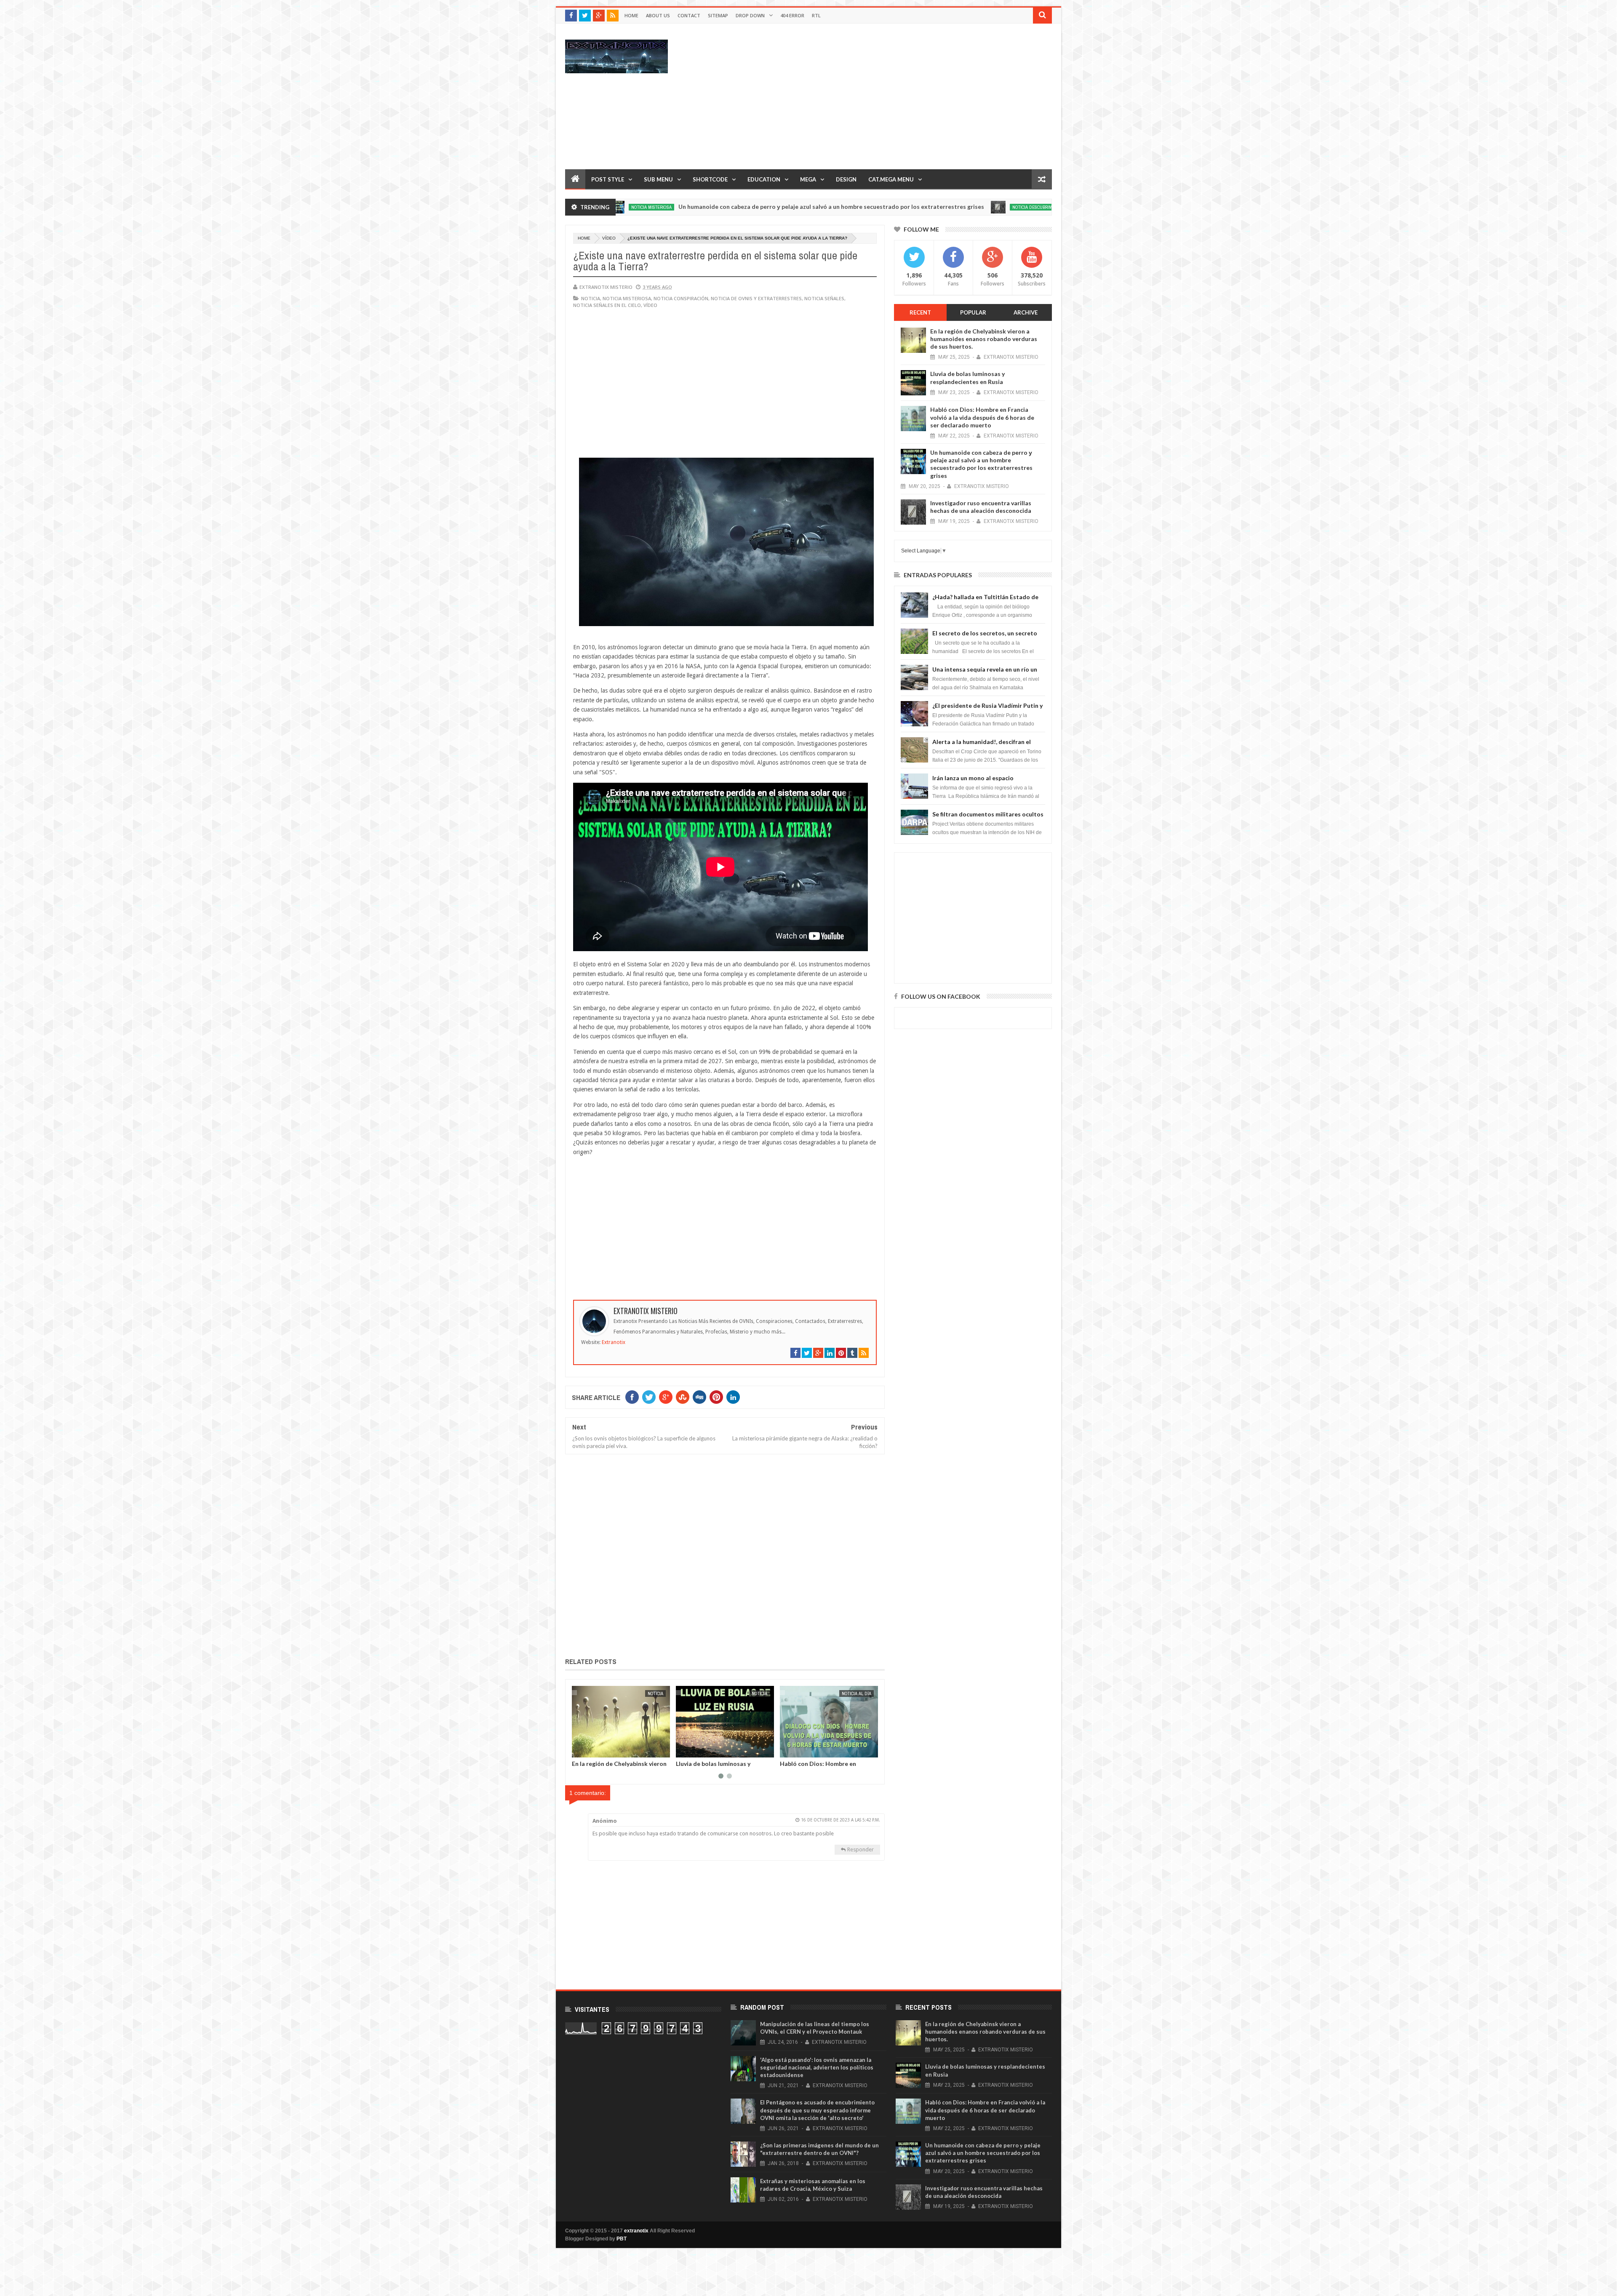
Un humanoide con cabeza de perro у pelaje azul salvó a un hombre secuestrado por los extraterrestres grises (669, 207)
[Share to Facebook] (580, 1749)
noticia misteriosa (627, 298)
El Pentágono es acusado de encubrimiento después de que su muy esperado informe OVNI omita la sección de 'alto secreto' (817, 2110)
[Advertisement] (899, 96)
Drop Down (750, 15)
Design (846, 179)
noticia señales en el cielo (607, 305)
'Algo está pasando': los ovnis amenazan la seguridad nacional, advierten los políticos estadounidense (817, 2067)
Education (764, 179)
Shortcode (710, 179)
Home (631, 15)
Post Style (608, 179)
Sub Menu (658, 179)
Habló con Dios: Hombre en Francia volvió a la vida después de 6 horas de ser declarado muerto (982, 417)
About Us (658, 15)
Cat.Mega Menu (891, 179)
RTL (816, 15)
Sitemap (718, 15)
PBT (622, 2239)
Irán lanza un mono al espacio (973, 778)
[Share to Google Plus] (598, 1749)
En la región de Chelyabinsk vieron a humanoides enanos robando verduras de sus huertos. (984, 339)
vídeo (609, 238)
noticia (591, 298)
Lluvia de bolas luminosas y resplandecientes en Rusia (967, 377)
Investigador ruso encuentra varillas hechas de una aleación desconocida (1010, 207)
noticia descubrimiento (876, 207)
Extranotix (614, 1342)
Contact (689, 15)
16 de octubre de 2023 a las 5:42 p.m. (841, 1820)
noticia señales (824, 298)
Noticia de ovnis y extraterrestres (756, 298)
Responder (861, 1849)
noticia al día (648, 1693)
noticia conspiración (681, 298)
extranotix (636, 2231)
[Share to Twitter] (589, 1749)
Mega (808, 179)
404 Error (792, 15)
